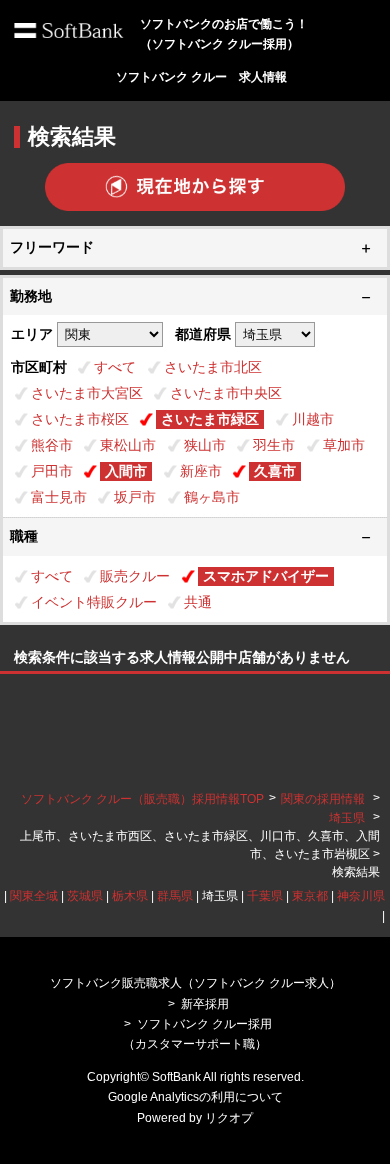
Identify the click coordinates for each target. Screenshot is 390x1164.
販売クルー (135, 576)
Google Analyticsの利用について (195, 1097)
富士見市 (59, 497)
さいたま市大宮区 (87, 393)
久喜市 (275, 471)
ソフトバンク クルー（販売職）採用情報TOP (142, 799)
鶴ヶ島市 (212, 497)
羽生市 (274, 445)
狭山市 (205, 445)
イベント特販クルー (94, 602)
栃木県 (130, 896)
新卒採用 (205, 1004)
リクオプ (229, 1118)
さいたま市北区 (213, 367)
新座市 (201, 471)
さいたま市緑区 (210, 419)
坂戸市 (135, 497)
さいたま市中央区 (226, 393)
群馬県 (175, 896)
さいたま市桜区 (80, 419)
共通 (198, 602)
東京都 (310, 896)
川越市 (313, 419)
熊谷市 (52, 445)
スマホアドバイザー (266, 576)
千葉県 (265, 896)
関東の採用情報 (324, 799)
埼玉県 (347, 818)
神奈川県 (361, 896)
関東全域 (34, 896)
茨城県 (85, 896)
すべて (115, 367)
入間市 (126, 471)
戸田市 (52, 471)
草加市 (344, 445)
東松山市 (128, 445)
